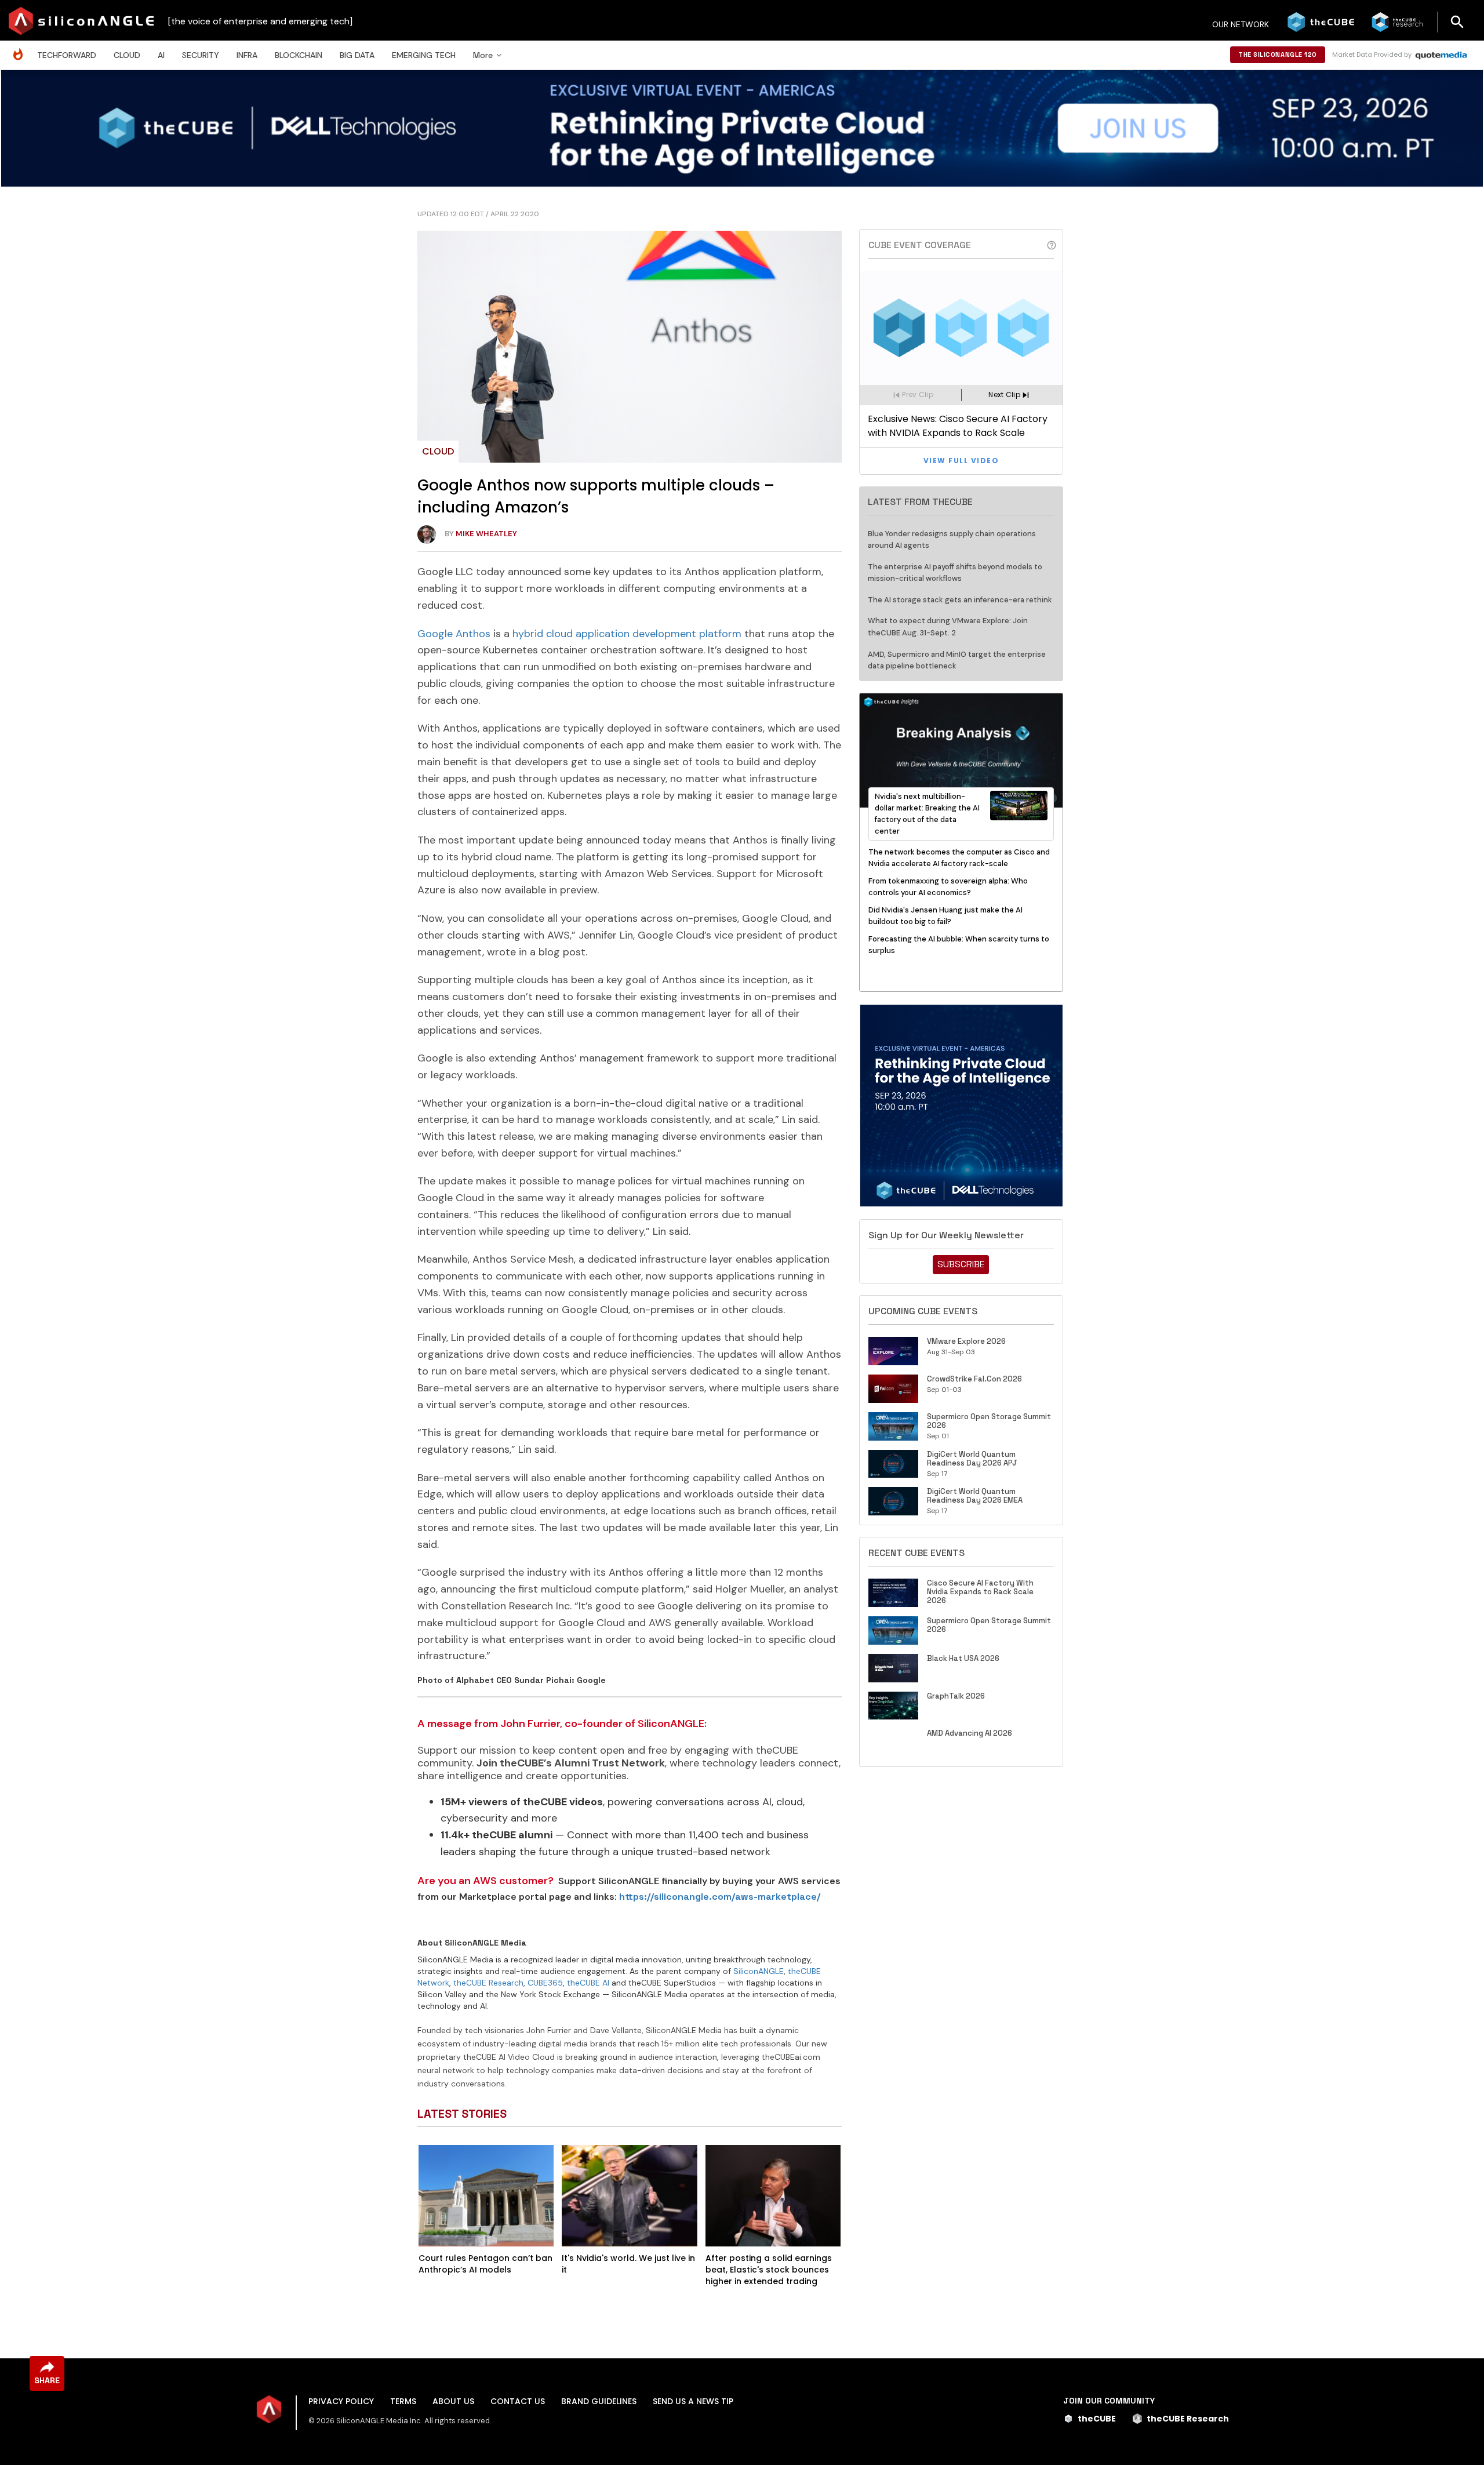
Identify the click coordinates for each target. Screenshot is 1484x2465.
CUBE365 (545, 1983)
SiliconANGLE (759, 1971)
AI (161, 55)
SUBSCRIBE (961, 1264)
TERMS (403, 2401)
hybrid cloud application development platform (627, 634)
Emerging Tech (424, 55)
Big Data (357, 55)
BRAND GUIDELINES (599, 2401)
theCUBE (1097, 2419)
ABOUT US (453, 2401)
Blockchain (299, 55)
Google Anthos (454, 634)
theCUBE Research (488, 1983)
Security (201, 55)
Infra (247, 55)
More (483, 55)
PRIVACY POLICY (341, 2401)
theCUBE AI (588, 1983)
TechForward (67, 55)
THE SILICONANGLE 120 (1278, 54)
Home (21, 48)
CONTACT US (518, 2401)
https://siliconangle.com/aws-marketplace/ (720, 1897)
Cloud (127, 55)
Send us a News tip (693, 2401)
